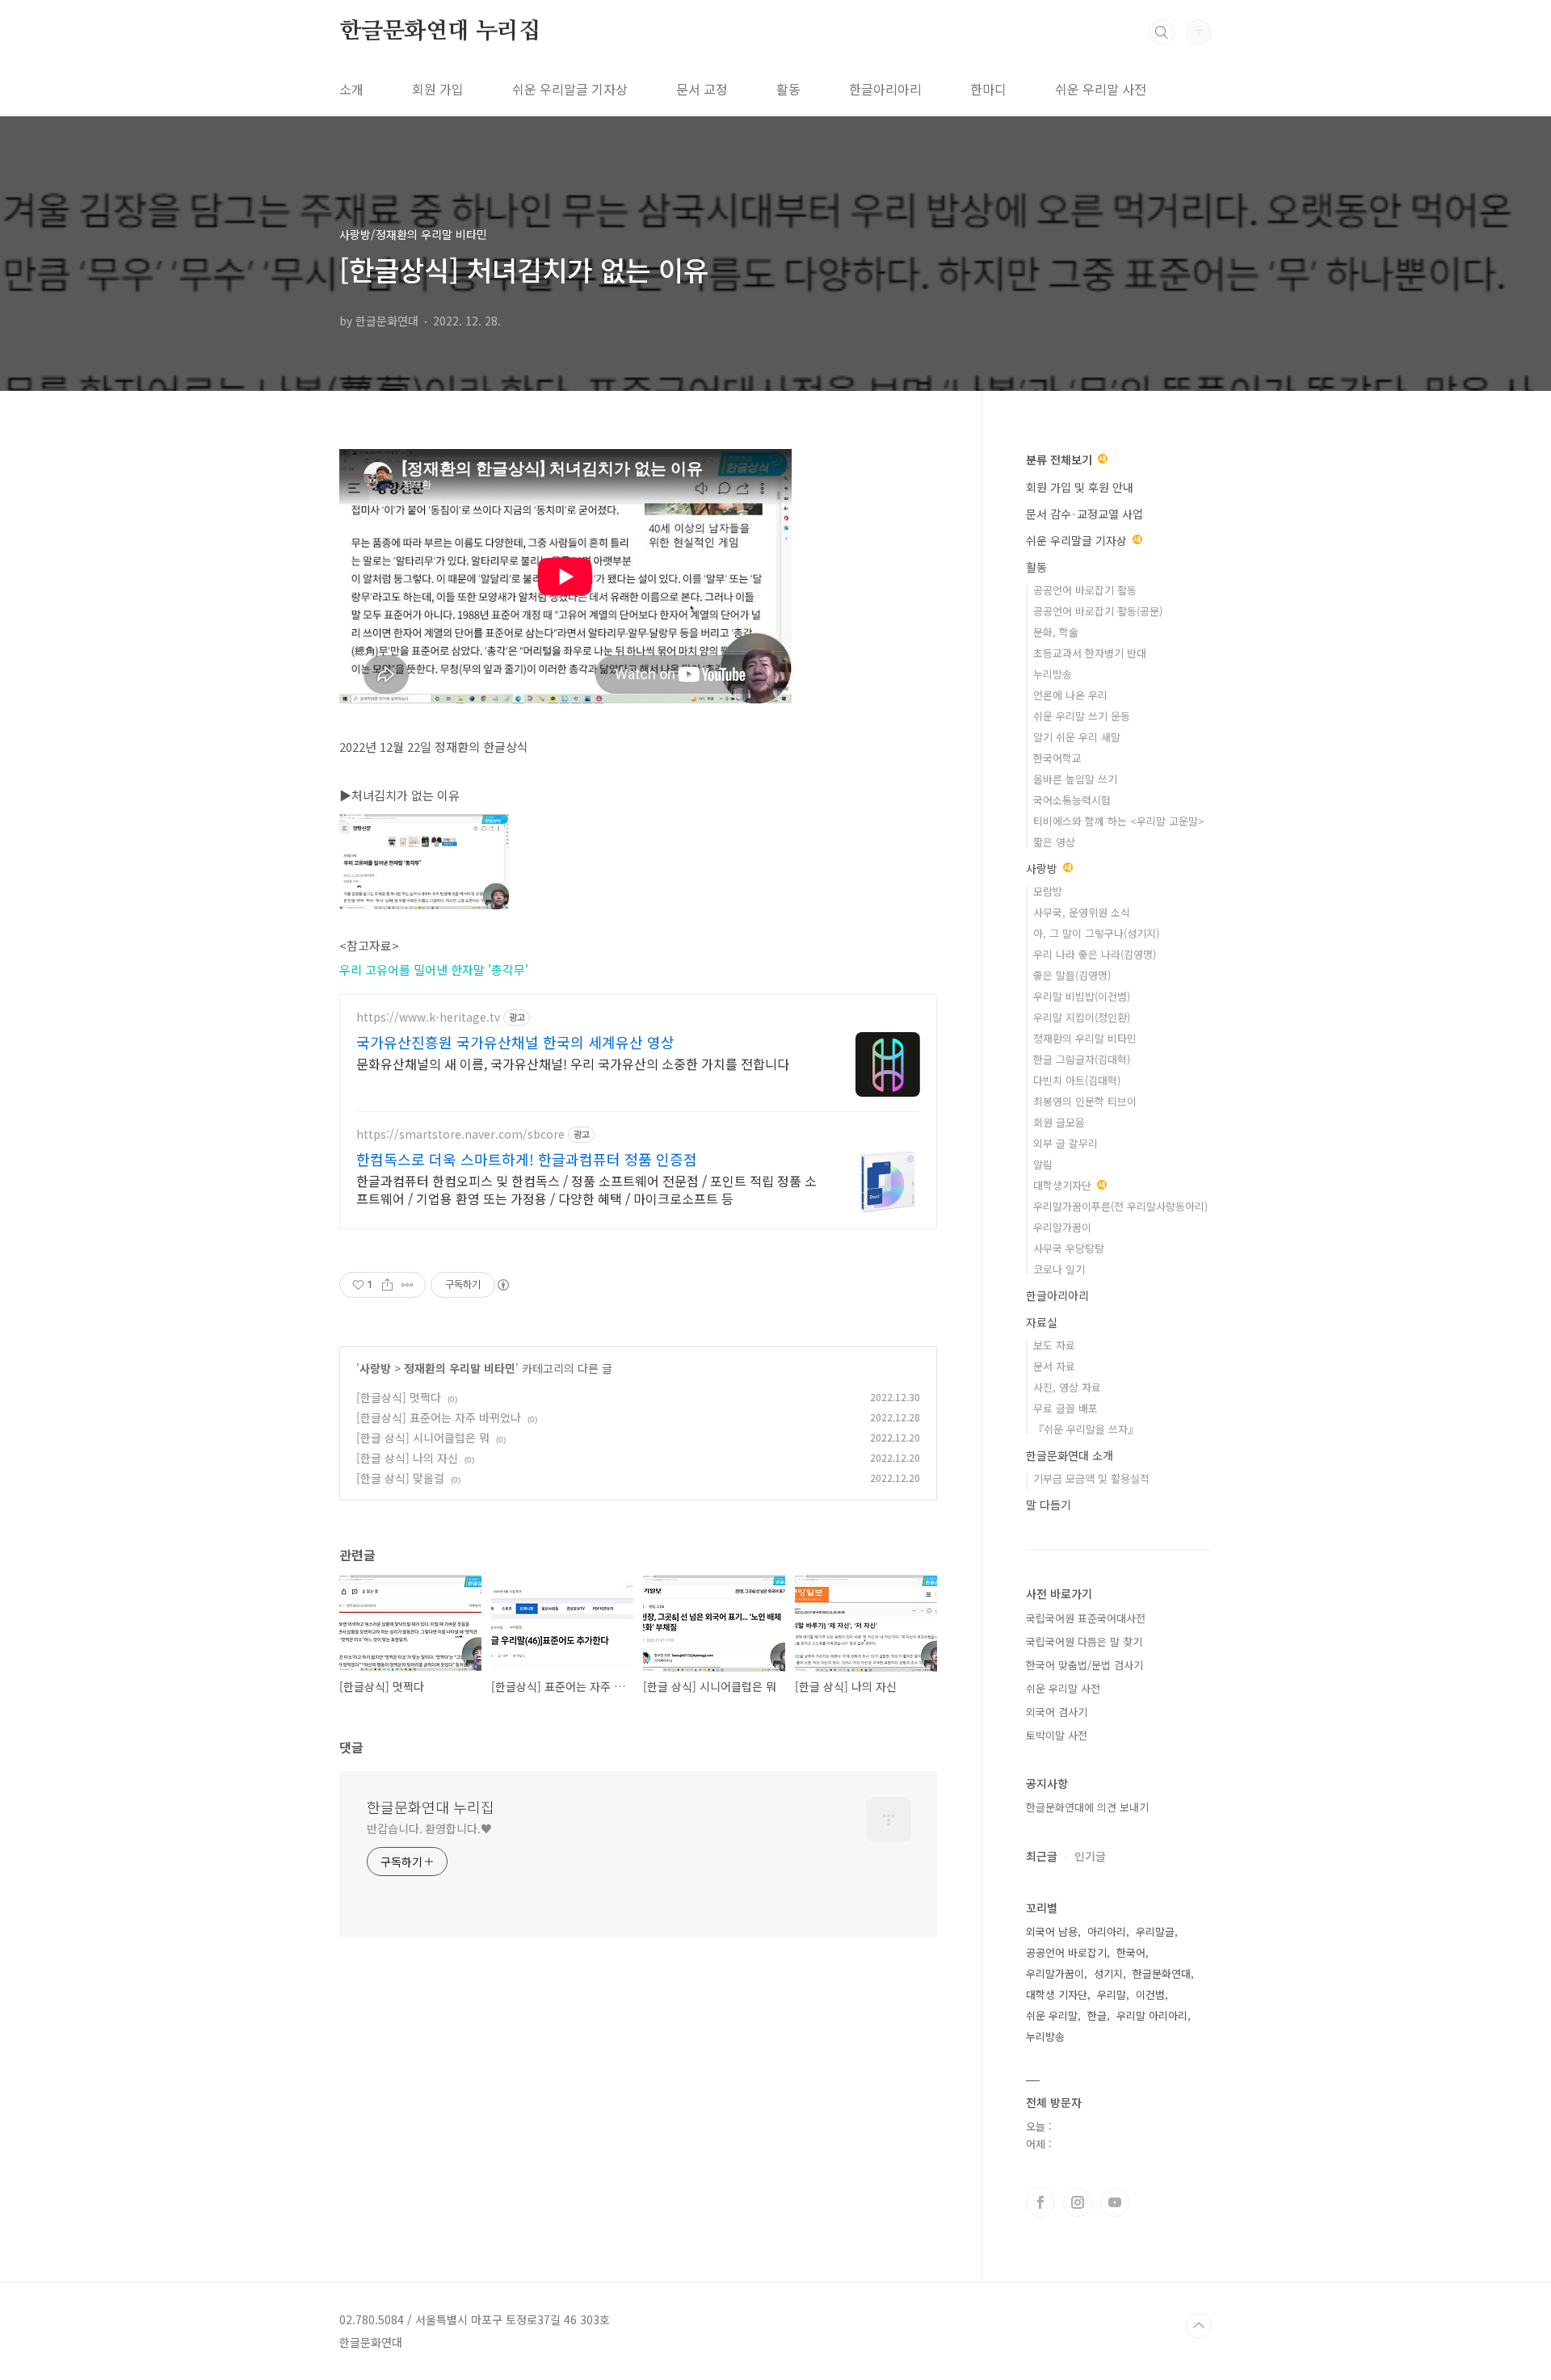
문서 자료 (1054, 1366)
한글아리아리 (885, 89)
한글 (1097, 2015)
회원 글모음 (1059, 1122)
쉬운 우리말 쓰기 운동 (1082, 716)
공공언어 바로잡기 (1066, 1952)
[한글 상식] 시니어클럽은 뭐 (423, 1438)
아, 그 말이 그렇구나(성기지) (1096, 933)
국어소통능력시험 (1072, 800)
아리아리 (1107, 1931)
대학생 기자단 (1057, 1994)
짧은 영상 (1054, 842)
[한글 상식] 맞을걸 (400, 1478)
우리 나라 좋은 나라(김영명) (1095, 954)
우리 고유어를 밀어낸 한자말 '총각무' (434, 970)
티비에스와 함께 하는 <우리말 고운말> (1119, 821)
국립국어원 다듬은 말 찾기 (1084, 1641)
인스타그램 (1078, 2202)
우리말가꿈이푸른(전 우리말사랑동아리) (1120, 1206)
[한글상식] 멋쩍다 (399, 1397)
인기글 (1090, 1856)
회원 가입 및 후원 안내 (1080, 487)
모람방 (1048, 891)
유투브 (1115, 2202)
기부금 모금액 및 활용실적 (1091, 1478)
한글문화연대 (1162, 1973)
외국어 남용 (1052, 1931)
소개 (351, 89)
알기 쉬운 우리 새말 (1077, 737)
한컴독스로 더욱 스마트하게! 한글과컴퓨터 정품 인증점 (527, 1159)
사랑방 (375, 1368)
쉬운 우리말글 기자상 (570, 89)
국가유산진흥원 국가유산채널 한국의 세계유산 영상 (515, 1042)
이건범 (1150, 1994)
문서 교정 (702, 89)
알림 (1043, 1164)
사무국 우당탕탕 (1069, 1248)
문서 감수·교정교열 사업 (1084, 514)
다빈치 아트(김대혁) (1077, 1080)
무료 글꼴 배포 (1066, 1408)
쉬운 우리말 (1052, 2015)
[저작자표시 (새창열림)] (502, 1285)
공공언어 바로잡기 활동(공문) (1098, 611)
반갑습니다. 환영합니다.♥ (429, 1828)
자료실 (1042, 1322)
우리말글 (1155, 1931)
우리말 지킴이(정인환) (1082, 1017)
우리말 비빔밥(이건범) (1082, 996)
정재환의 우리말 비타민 (460, 1368)
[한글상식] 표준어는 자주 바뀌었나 (439, 1417)
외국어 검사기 (1057, 1712)
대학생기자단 (1064, 1185)
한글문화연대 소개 (1070, 1455)
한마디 (988, 89)
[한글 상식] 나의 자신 (407, 1458)
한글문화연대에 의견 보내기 (1087, 1807)
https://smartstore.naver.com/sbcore (460, 1134)
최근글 (1042, 1856)
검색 (1162, 32)
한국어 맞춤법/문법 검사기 (1084, 1665)
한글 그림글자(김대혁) (1082, 1059)
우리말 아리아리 (1152, 2015)
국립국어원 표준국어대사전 (1086, 1618)
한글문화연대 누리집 (440, 31)
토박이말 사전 (1057, 1735)
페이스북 (1040, 2202)
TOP (1199, 2326)
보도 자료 (1054, 1345)
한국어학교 (1057, 758)
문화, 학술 (1056, 632)
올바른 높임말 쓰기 (1075, 779)
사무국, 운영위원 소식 (1082, 912)
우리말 (1112, 1994)
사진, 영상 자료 (1067, 1387)
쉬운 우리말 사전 (1101, 89)
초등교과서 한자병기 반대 (1090, 653)
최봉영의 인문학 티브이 (1085, 1101)
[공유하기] (387, 1285)
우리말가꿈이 (1062, 1227)
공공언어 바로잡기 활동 (1085, 590)
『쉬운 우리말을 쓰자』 (1086, 1429)
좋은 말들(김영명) (1072, 975)
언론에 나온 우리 (1070, 695)
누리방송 (1053, 674)
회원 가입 (438, 89)
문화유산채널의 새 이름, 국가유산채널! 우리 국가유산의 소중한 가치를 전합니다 (573, 1063)
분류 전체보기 (1061, 460)
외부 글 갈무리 (1066, 1143)
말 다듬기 (1049, 1505)
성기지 (1108, 1973)
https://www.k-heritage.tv (428, 1017)
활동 (788, 89)
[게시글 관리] (408, 1285)
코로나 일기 (1059, 1269)
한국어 (1131, 1952)
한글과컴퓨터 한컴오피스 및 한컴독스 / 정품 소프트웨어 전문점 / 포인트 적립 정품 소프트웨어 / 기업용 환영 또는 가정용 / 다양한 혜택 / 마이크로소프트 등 (586, 1189)
